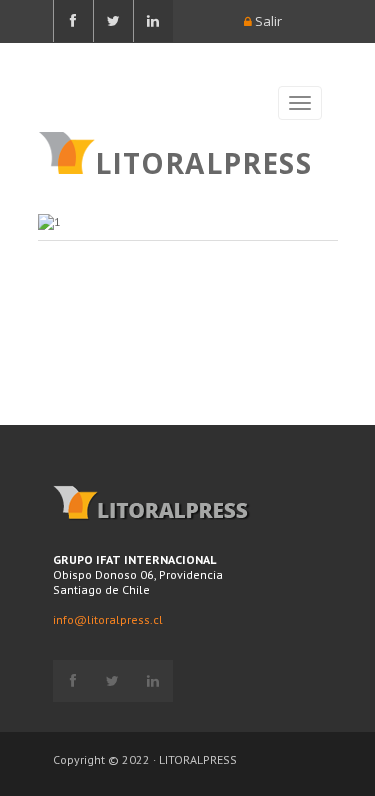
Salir (267, 21)
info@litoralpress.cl (108, 619)
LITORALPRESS (203, 161)
